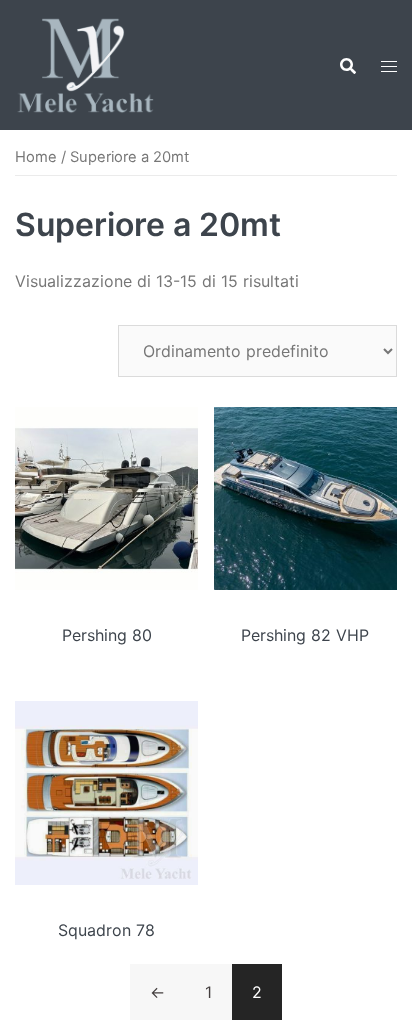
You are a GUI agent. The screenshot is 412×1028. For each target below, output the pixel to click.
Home (36, 157)
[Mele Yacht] (85, 63)
